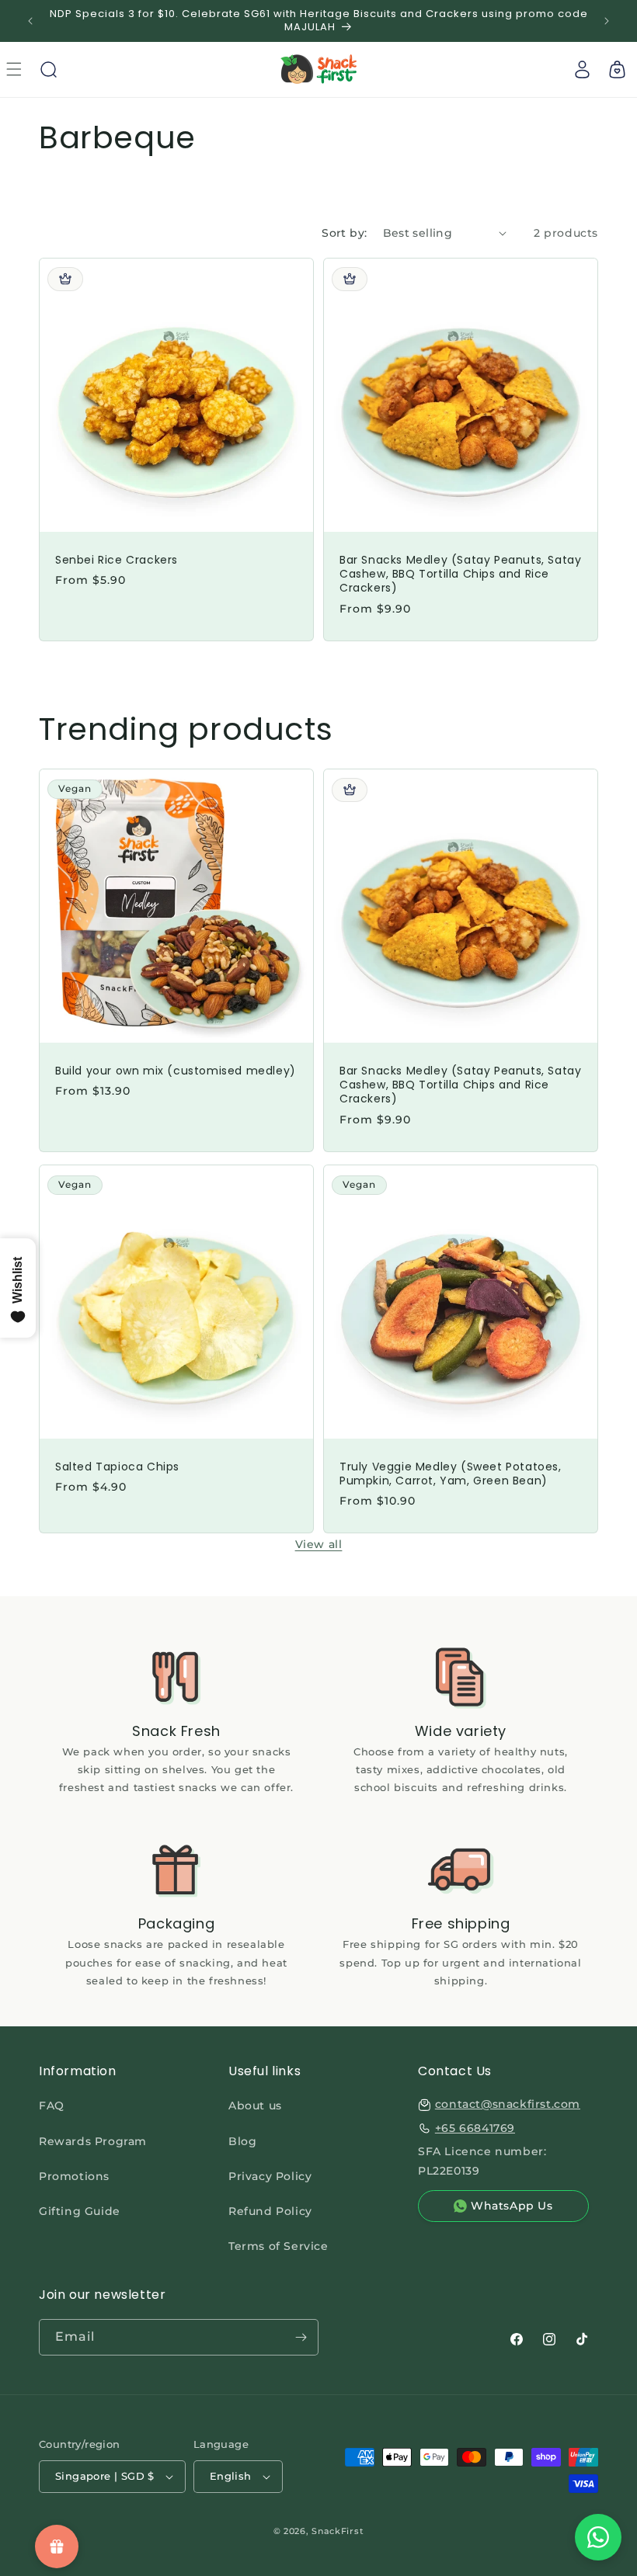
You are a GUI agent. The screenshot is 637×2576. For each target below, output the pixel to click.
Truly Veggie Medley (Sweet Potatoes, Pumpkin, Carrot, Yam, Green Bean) (451, 1474)
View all (319, 1544)
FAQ (52, 2106)
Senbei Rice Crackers (117, 560)
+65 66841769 (475, 2128)
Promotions (74, 2176)
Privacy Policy (270, 2176)
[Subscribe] (301, 2337)
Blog (242, 2141)
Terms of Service (278, 2246)
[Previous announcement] (30, 21)
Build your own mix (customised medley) (176, 1071)
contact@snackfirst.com (508, 2104)
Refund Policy (270, 2211)
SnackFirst (338, 2531)
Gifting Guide (80, 2211)
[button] (48, 69)
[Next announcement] (607, 21)
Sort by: (344, 233)
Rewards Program (93, 2141)
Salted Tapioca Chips (117, 1467)
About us (255, 2106)
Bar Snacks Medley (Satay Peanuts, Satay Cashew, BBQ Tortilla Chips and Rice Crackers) (460, 574)
